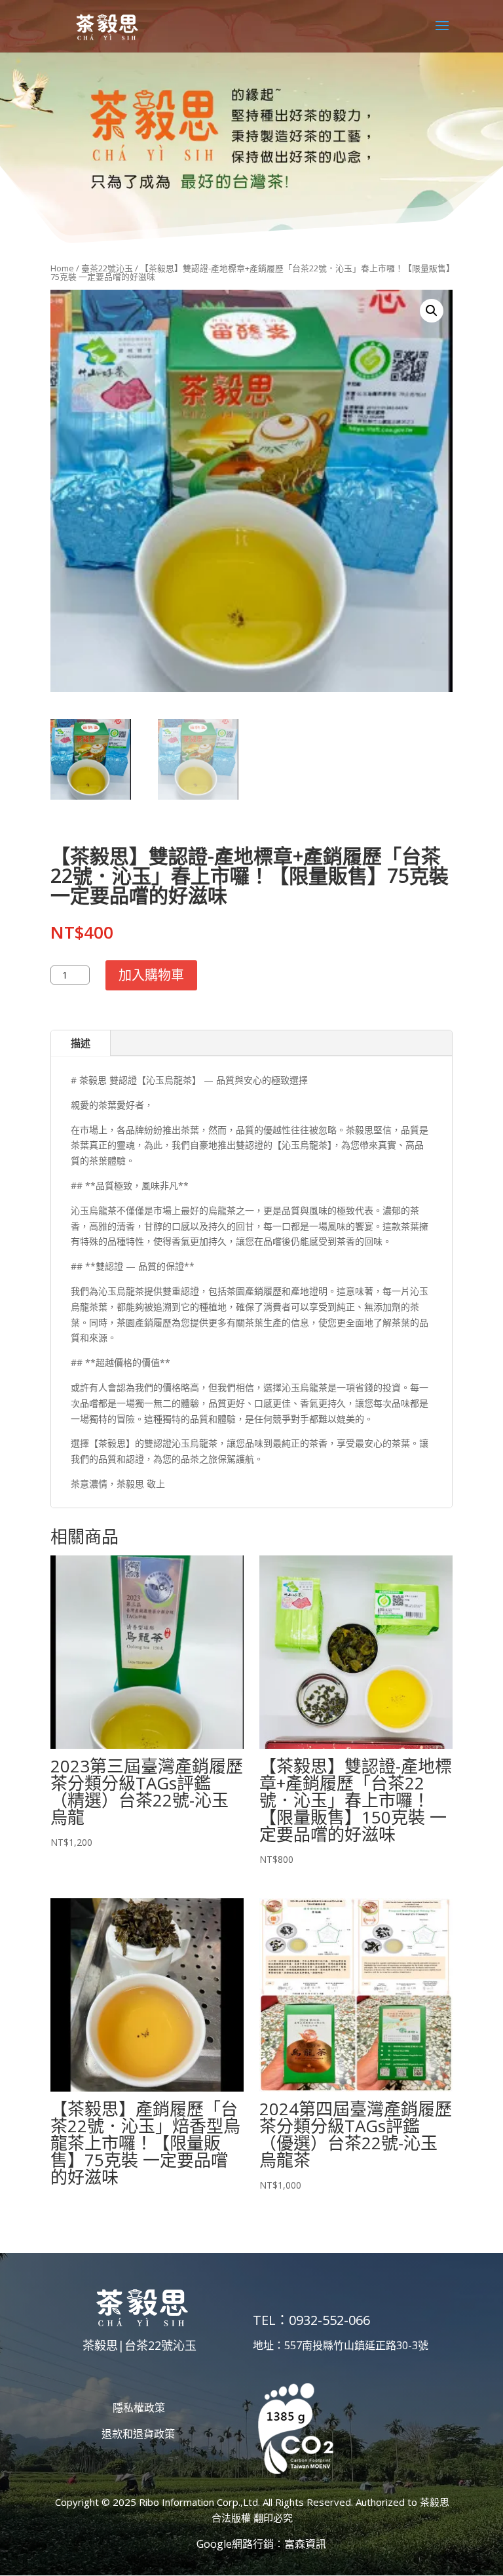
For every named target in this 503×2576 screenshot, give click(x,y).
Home (62, 268)
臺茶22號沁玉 (107, 268)
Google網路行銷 (235, 2544)
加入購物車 (151, 975)
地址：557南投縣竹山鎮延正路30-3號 (341, 2345)
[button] (432, 311)
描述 (81, 1043)
